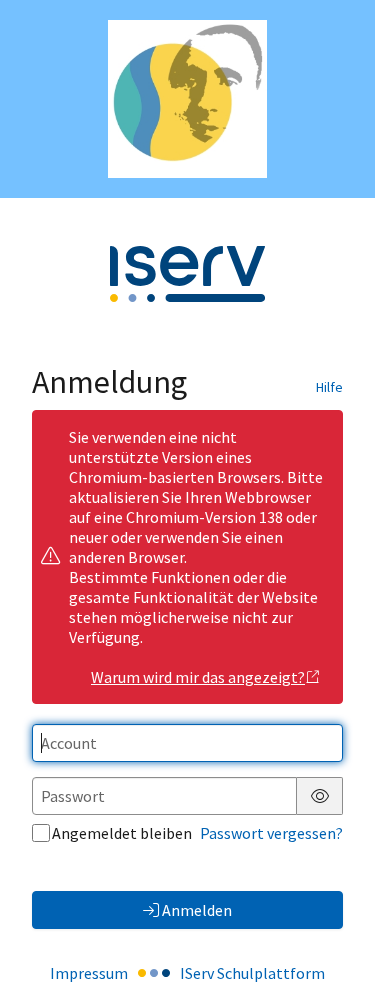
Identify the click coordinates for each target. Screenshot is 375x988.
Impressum (89, 973)
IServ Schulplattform (252, 973)
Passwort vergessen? (271, 833)
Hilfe (329, 387)
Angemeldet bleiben (122, 833)
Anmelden (197, 910)
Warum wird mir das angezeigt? (198, 677)
